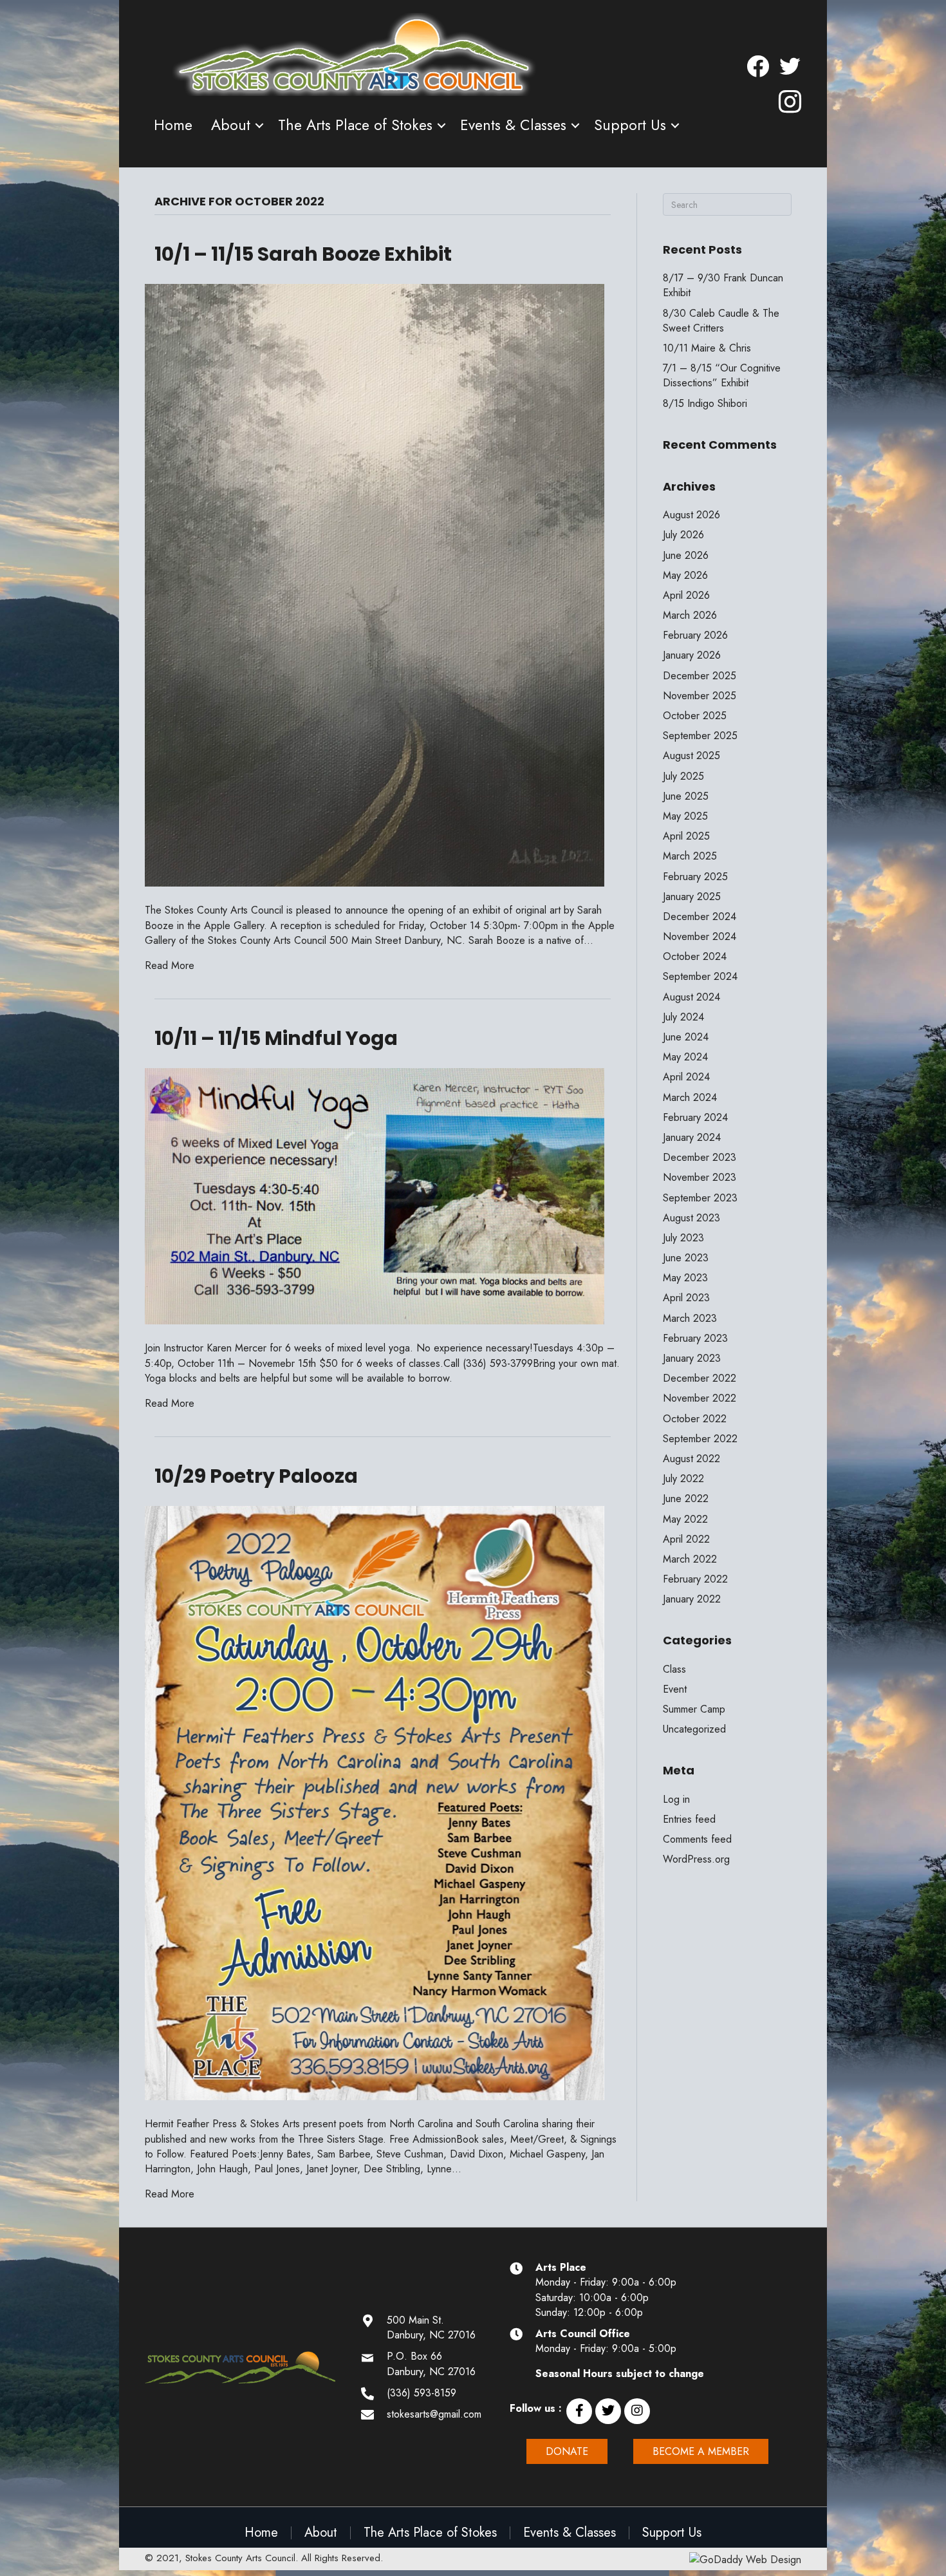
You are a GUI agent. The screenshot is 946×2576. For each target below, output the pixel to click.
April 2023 (686, 1298)
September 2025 (700, 736)
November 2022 (700, 1398)
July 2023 (683, 1238)
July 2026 (683, 535)
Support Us (630, 125)
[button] (579, 2411)
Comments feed (697, 1839)
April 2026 (686, 595)
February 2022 (695, 1579)
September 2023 (700, 1198)
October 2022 (695, 1419)
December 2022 (700, 1378)
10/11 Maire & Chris (707, 348)
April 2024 (686, 1077)
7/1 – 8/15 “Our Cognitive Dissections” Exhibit (722, 375)
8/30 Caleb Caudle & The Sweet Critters (721, 321)
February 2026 (695, 635)
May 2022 (685, 1519)
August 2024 (691, 997)
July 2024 (683, 1017)
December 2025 (700, 676)
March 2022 (690, 1559)
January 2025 (692, 897)
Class (674, 1669)
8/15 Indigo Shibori (705, 403)
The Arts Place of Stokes (355, 125)
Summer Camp (694, 1709)
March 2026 (690, 615)
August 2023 (691, 1218)
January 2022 (692, 1599)
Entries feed (689, 1819)
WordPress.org (696, 1859)
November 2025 (700, 696)
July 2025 (683, 776)
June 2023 (686, 1258)
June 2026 (686, 555)
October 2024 (695, 956)
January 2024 (692, 1137)
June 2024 (686, 1037)
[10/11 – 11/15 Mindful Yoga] (375, 1195)
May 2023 (685, 1278)
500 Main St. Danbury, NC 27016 (431, 2327)
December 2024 (700, 917)
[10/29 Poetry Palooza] (375, 1802)
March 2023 (690, 1318)
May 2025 (685, 816)
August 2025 (691, 756)
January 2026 (692, 655)
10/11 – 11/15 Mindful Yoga (276, 1038)
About (231, 125)
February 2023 (695, 1338)
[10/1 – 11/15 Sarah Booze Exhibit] (375, 584)
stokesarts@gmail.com (434, 2414)
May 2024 (685, 1057)
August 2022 (691, 1459)
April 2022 (686, 1539)
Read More (170, 965)
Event (675, 1689)
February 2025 (695, 877)
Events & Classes (513, 125)
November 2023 (700, 1177)
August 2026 (691, 515)
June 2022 (686, 1499)
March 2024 (690, 1097)
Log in (676, 1799)
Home (173, 125)
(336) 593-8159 (422, 2393)
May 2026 (685, 575)
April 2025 (686, 836)
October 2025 (695, 716)
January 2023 (692, 1358)
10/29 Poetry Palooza (256, 1476)
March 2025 (690, 856)
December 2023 (700, 1157)
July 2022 (683, 1479)
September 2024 (700, 976)
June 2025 (686, 796)
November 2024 (700, 936)
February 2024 (695, 1117)
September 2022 (700, 1439)
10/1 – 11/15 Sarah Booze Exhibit (303, 254)
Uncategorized (694, 1729)
